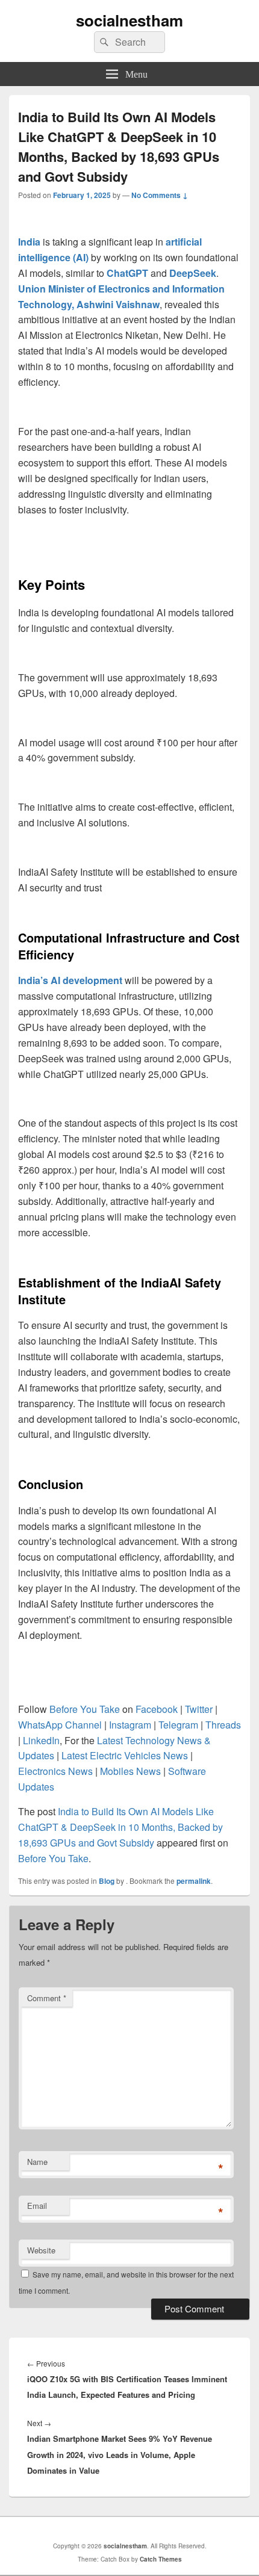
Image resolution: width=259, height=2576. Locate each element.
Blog (107, 1881)
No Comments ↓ (160, 195)
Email (37, 2206)
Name (37, 2162)
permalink (194, 1881)
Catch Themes (161, 2559)
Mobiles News (130, 1771)
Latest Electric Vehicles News (125, 1755)
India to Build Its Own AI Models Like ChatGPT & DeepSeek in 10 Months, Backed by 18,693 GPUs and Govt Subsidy (120, 1827)
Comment (47, 1998)
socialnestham (129, 20)
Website (41, 2250)
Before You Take (53, 1858)
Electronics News (55, 1771)
